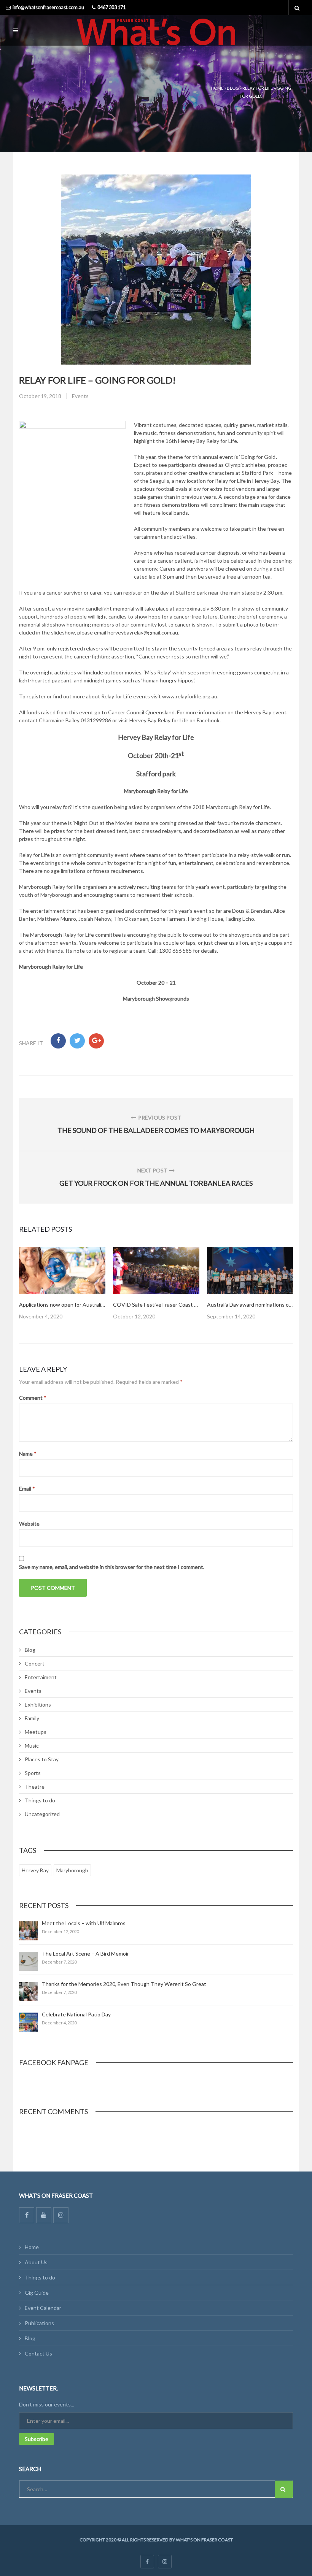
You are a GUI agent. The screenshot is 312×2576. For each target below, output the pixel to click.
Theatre (35, 1787)
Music (32, 1746)
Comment (33, 1398)
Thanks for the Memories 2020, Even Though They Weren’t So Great (124, 1984)
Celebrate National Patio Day (76, 2014)
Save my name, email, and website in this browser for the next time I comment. (112, 1567)
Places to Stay (42, 1759)
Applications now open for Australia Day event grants (83, 1305)
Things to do (40, 1800)
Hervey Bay (35, 1870)
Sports (33, 1773)
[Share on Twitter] (77, 1041)
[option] (62, 1284)
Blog (233, 88)
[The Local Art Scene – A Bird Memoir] (29, 1961)
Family (32, 1718)
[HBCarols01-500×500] (156, 1270)
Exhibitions (38, 1704)
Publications (39, 2323)
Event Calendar (43, 2308)
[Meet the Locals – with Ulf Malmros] (29, 1931)
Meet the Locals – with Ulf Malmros (84, 1923)
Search (284, 2489)
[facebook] (147, 2562)
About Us (36, 2262)
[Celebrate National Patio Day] (29, 2022)
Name (28, 1454)
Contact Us (38, 2353)
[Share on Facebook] (58, 1041)
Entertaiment (41, 1677)
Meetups (36, 1732)
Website (29, 1524)
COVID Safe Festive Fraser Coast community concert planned (187, 1305)
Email (27, 1489)
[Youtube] (44, 2215)
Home (217, 88)
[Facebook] (27, 2215)
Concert (35, 1663)
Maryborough (72, 1870)
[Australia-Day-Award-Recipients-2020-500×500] (250, 1270)
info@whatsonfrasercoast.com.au (48, 7)
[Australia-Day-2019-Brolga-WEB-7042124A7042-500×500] (62, 1270)
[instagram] (165, 2562)
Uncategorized (42, 1814)
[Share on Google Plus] (96, 1041)
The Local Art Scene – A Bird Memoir (85, 1953)
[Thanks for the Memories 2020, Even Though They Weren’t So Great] (29, 1992)
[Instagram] (61, 2215)
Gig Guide (37, 2293)
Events (80, 396)
